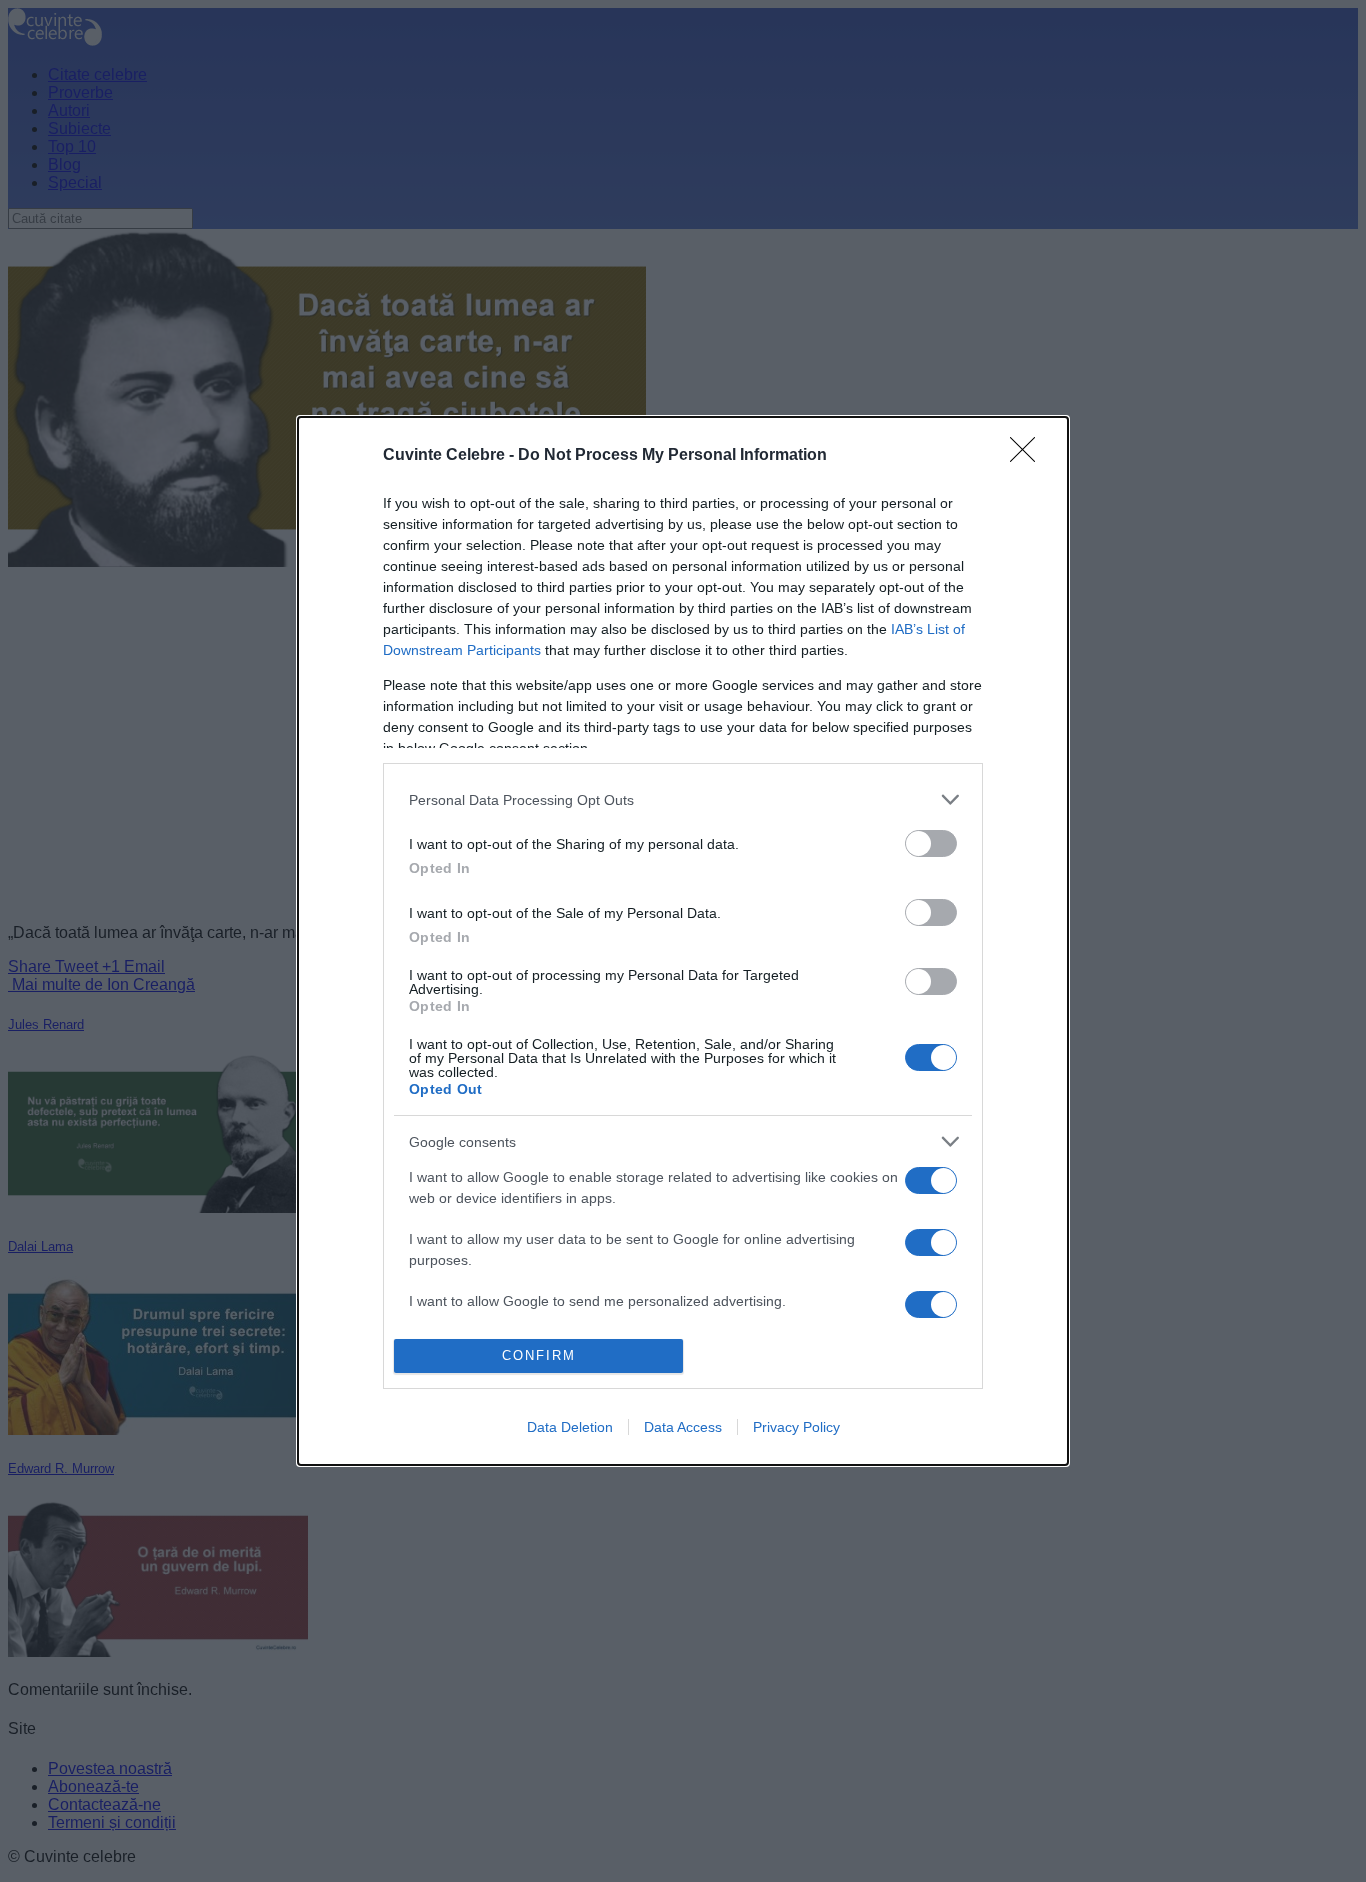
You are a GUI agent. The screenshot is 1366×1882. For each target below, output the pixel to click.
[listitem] (683, 799)
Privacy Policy (796, 1427)
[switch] (931, 843)
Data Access (683, 1427)
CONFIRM (539, 1355)
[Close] (1029, 456)
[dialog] (683, 941)
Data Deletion (570, 1427)
